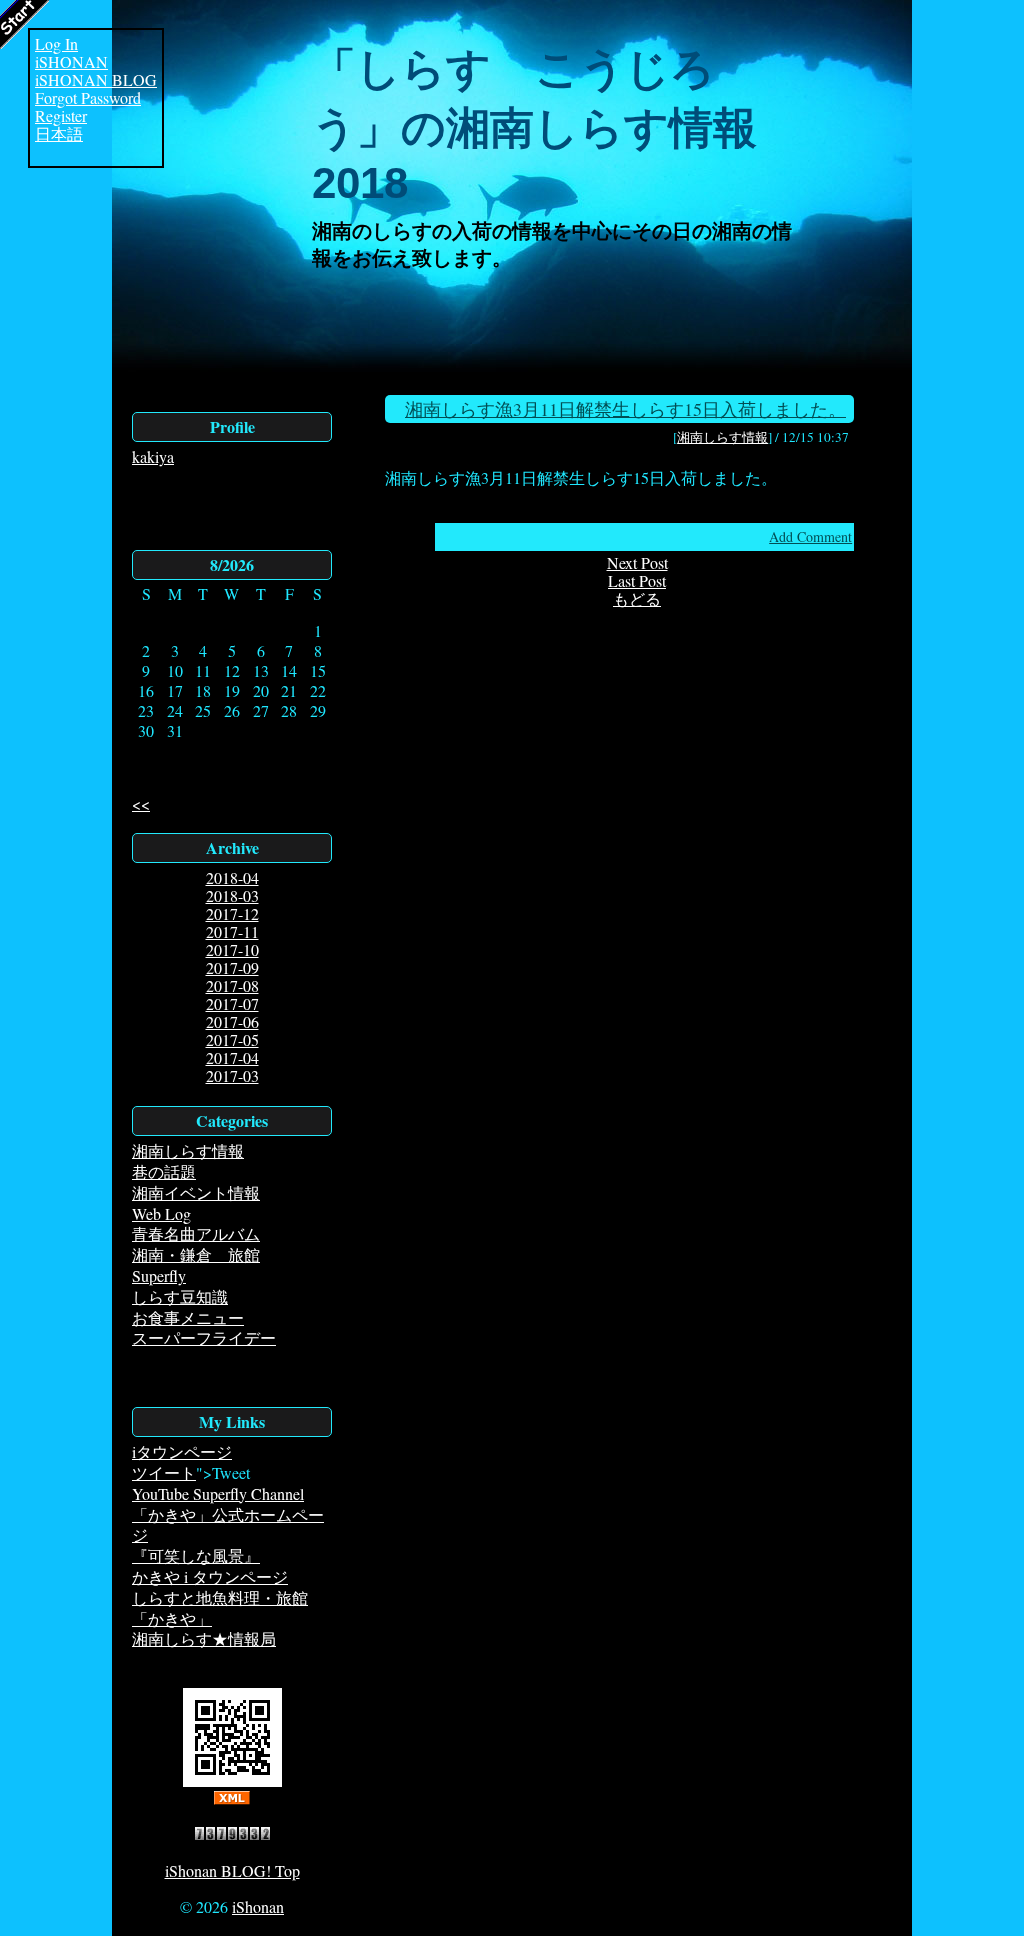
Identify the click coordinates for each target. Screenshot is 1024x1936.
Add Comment (810, 536)
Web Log (161, 1213)
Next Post (637, 562)
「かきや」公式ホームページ (228, 1525)
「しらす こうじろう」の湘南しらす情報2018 (534, 125)
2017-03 (232, 1075)
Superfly (159, 1275)
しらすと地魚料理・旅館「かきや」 (220, 1608)
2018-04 (232, 877)
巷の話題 (164, 1171)
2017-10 (232, 949)
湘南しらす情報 (188, 1150)
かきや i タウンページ (210, 1576)
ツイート (164, 1472)
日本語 (59, 134)
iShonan (258, 1906)
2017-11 (232, 931)
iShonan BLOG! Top (232, 1870)
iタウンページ (182, 1451)
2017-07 (232, 1003)
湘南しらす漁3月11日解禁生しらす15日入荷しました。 (625, 409)
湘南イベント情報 (196, 1192)
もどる (637, 598)
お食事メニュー (188, 1317)
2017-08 (232, 985)
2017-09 (232, 967)
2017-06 (232, 1021)
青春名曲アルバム (196, 1233)
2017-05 (232, 1039)
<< (141, 803)
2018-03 (232, 895)
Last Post (637, 580)
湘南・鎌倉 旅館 (196, 1254)
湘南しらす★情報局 (204, 1638)
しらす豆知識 (180, 1296)
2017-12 (232, 913)
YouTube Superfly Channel (218, 1493)
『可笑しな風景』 (196, 1555)
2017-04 (232, 1057)
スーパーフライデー (204, 1337)
